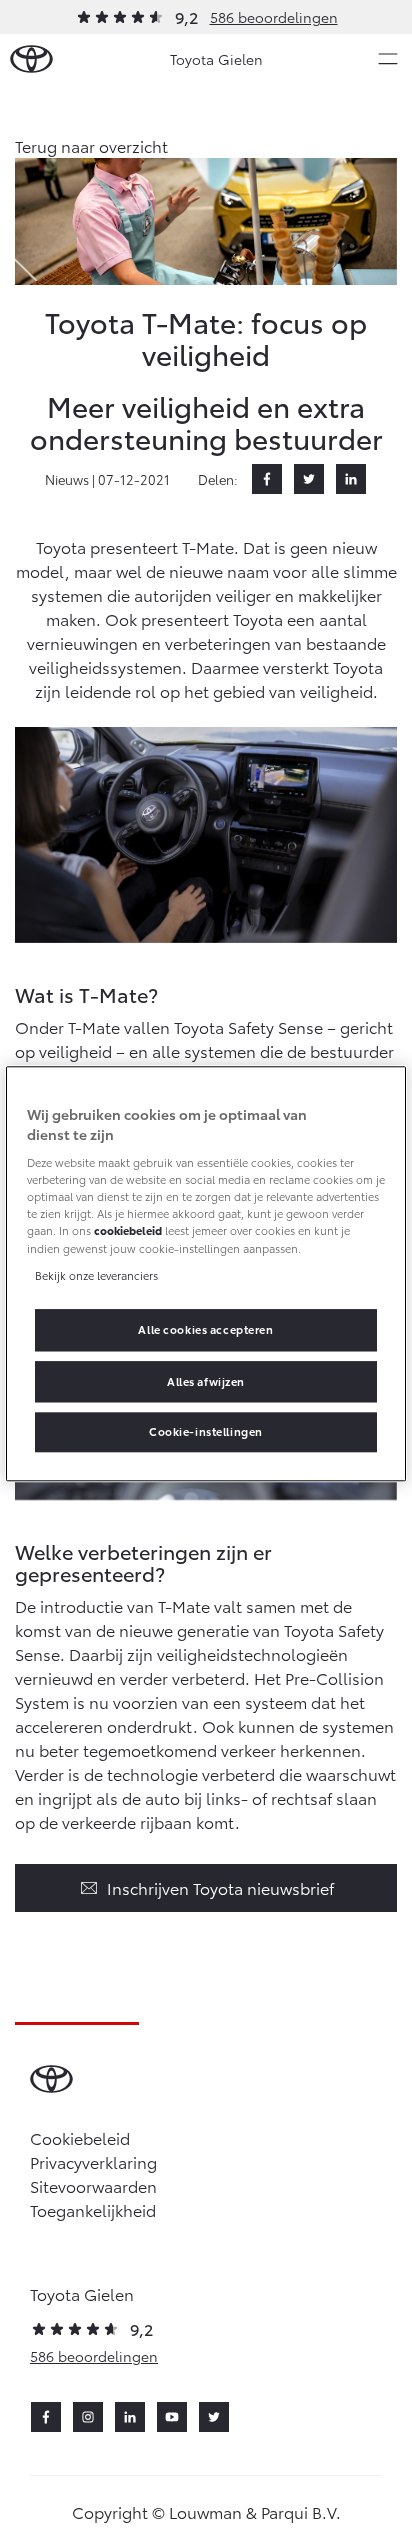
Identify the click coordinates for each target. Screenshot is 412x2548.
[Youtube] (172, 2417)
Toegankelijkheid (93, 2209)
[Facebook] (267, 479)
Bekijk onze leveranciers (96, 1275)
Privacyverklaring (93, 2161)
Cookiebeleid (80, 2137)
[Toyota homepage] (31, 59)
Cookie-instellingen (206, 1432)
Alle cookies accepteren (205, 1329)
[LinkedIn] (351, 479)
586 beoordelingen (274, 17)
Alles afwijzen (206, 1381)
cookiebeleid (128, 1231)
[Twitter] (309, 479)
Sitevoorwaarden (93, 2185)
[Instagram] (88, 2417)
